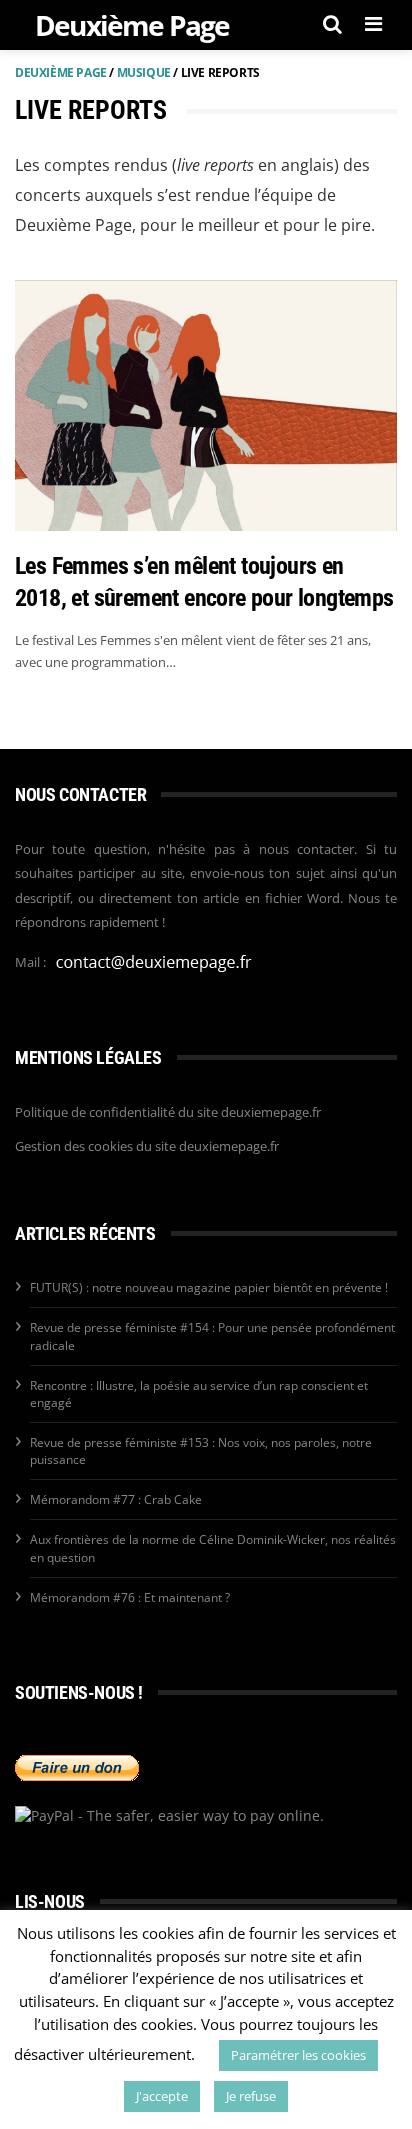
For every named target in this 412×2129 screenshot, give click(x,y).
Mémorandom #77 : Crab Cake (116, 1499)
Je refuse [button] (251, 2096)
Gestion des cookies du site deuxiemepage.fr (147, 1146)
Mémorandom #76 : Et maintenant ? (130, 1597)
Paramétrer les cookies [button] (298, 2055)
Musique (144, 72)
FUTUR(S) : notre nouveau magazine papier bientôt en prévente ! (209, 1287)
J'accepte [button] (162, 2096)
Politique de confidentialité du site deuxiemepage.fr (168, 1112)
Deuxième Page (61, 72)
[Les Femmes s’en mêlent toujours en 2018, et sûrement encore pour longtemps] (206, 406)
